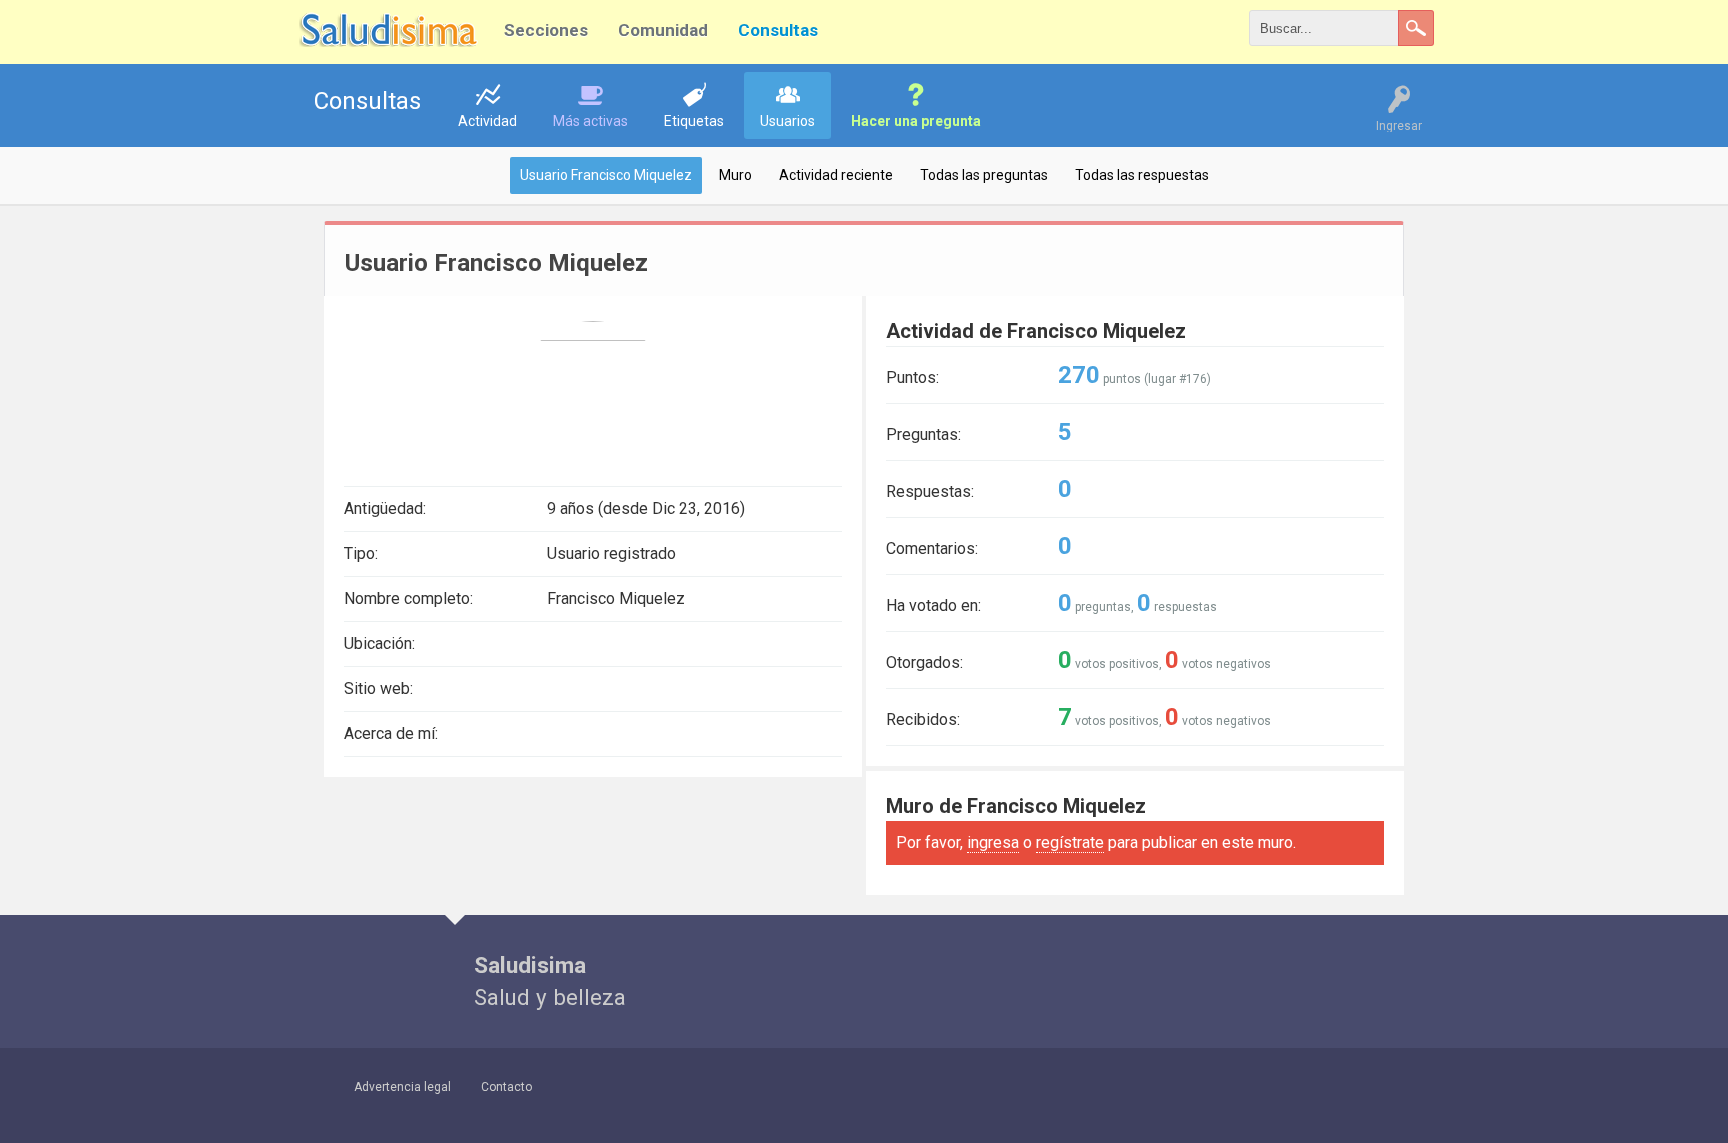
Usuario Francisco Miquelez (606, 175)
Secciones (546, 30)
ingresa (993, 842)
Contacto (506, 1087)
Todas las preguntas (984, 175)
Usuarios (787, 121)
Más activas (590, 121)
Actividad (487, 121)
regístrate (1070, 842)
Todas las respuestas (1142, 175)
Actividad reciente (836, 175)
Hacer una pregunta (916, 121)
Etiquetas (694, 121)
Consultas (778, 30)
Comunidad (663, 30)
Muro (735, 175)
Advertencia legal (402, 1087)
